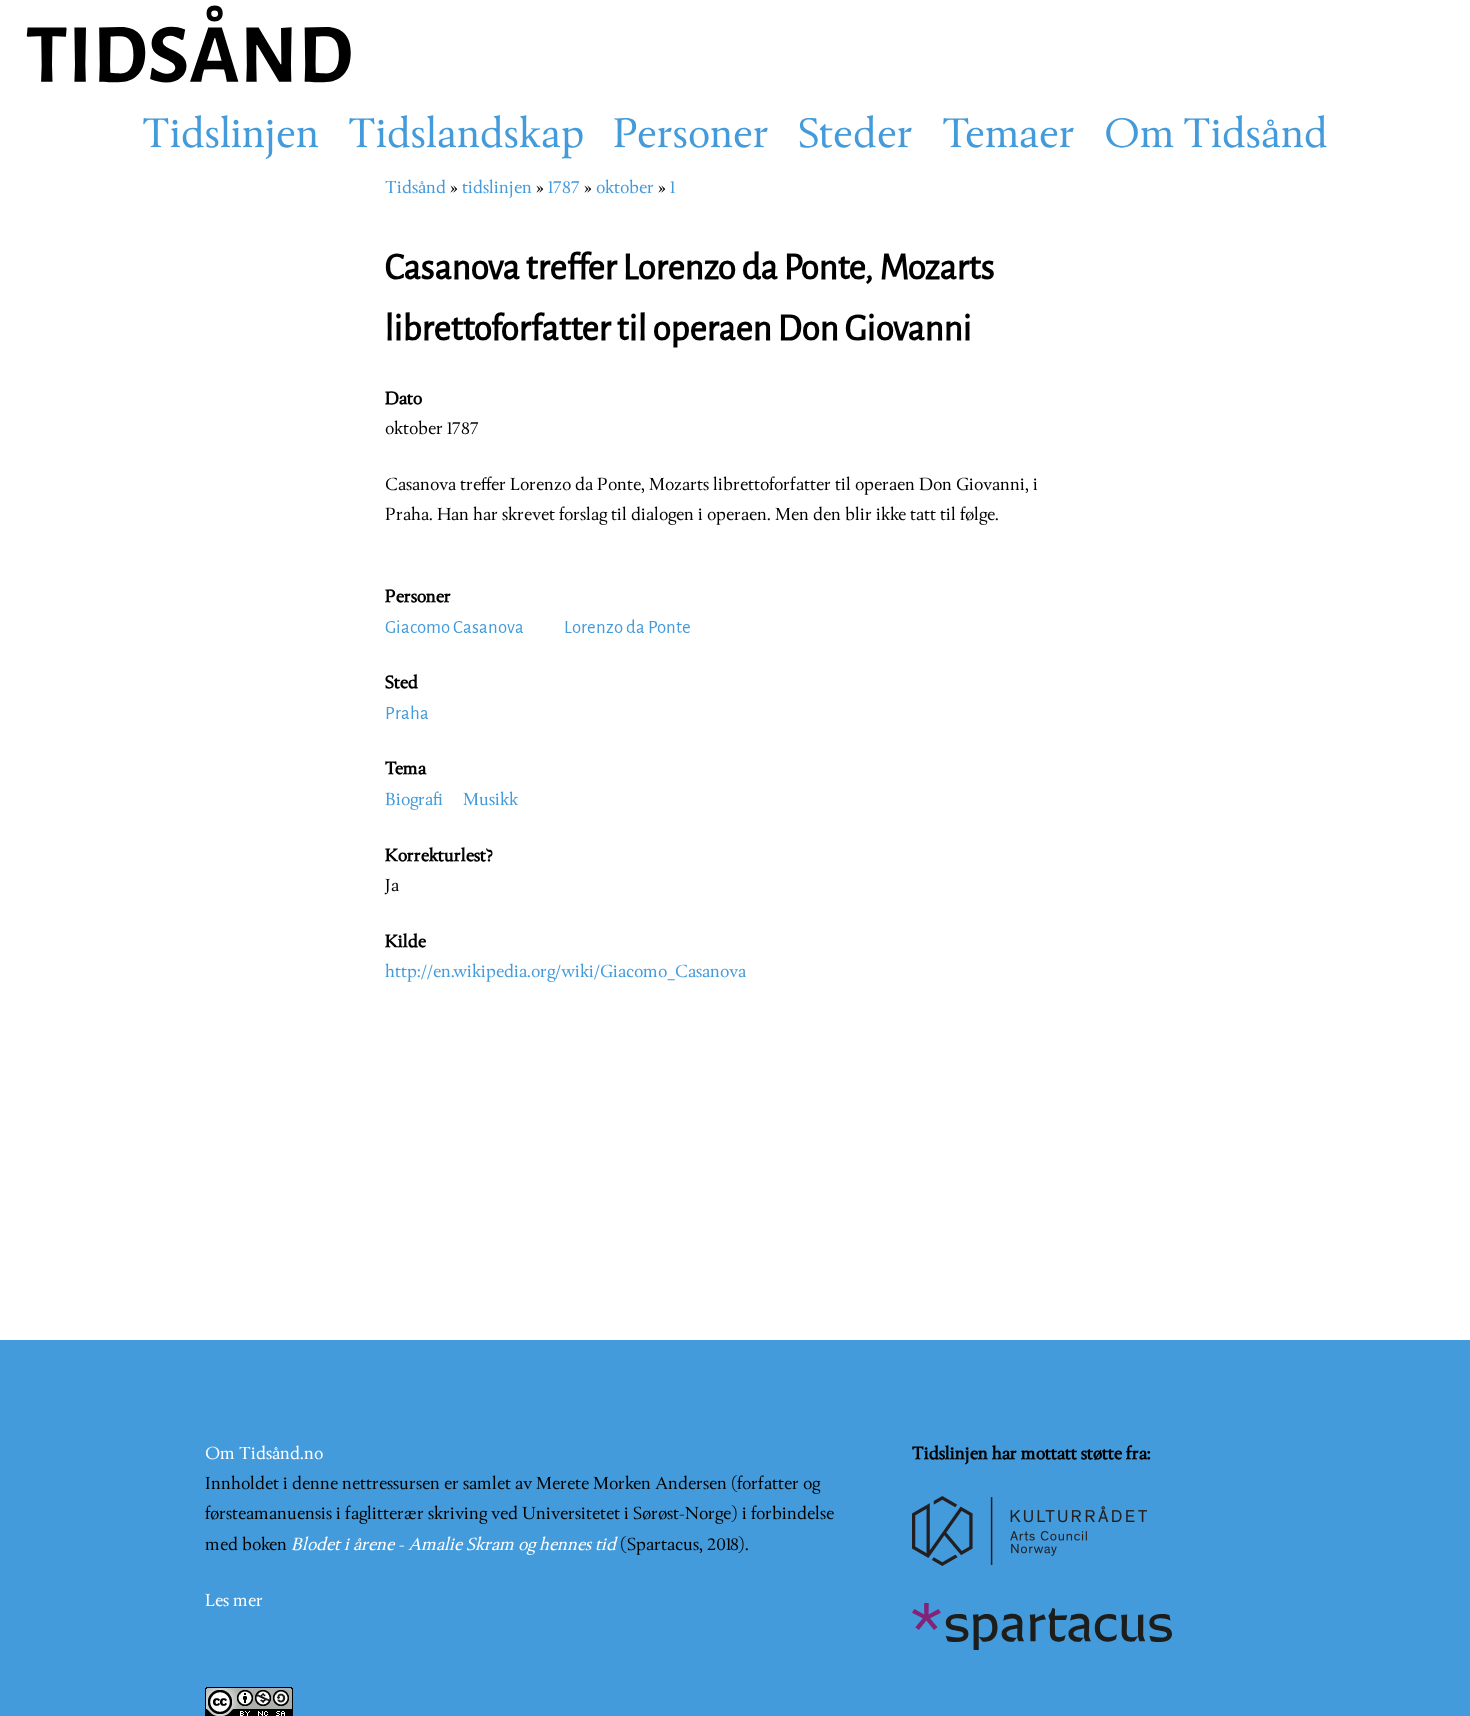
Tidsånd (415, 188)
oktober (625, 188)
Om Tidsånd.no (264, 1454)
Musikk (490, 800)
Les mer (234, 1601)
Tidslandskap (466, 137)
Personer (691, 137)
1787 (564, 188)
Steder (855, 137)
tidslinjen (497, 188)
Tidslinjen (230, 137)
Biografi (414, 800)
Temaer (1008, 137)
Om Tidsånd (1216, 137)
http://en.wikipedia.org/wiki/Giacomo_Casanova (565, 972)
